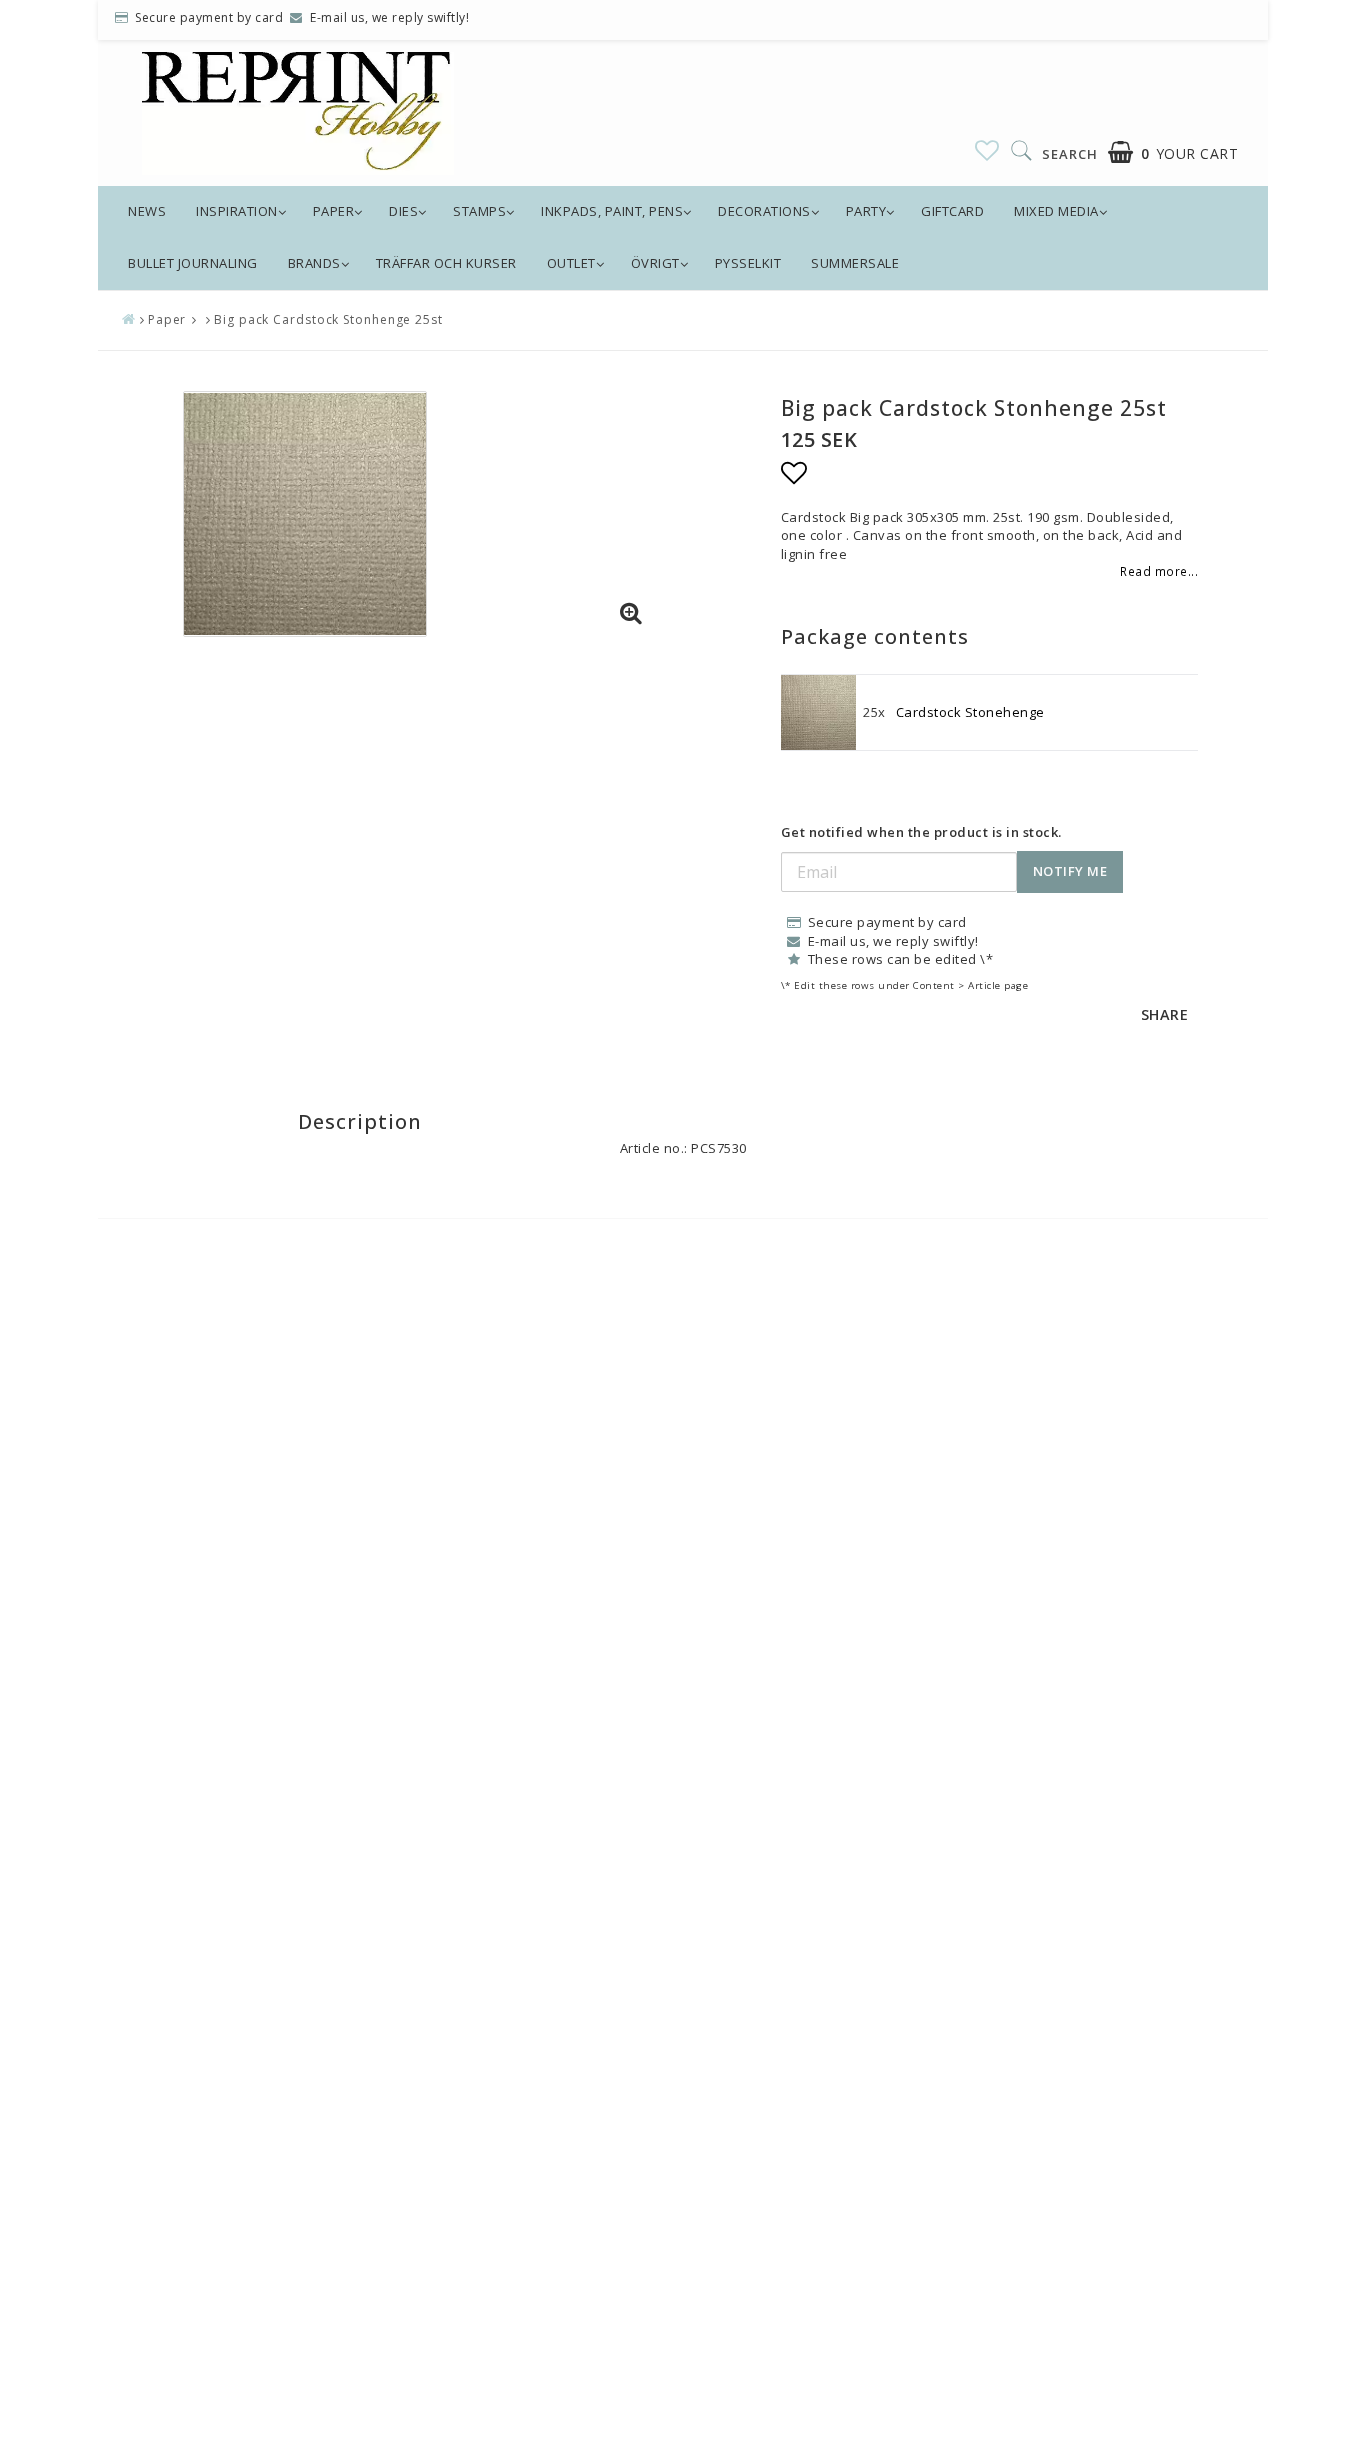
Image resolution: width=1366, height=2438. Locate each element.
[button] (987, 150)
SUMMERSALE (855, 263)
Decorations (764, 211)
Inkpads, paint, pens (612, 211)
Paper (334, 211)
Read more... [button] (1159, 571)
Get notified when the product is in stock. (921, 832)
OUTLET (571, 263)
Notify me (1070, 871)
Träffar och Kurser (446, 263)
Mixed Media (1056, 211)
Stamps (479, 211)
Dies (403, 211)
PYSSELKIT (748, 263)
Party (866, 211)
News (147, 211)
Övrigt (655, 263)
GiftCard (952, 211)
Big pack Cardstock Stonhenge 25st (328, 319)
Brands (314, 263)
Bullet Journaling (193, 263)
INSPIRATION (237, 211)
